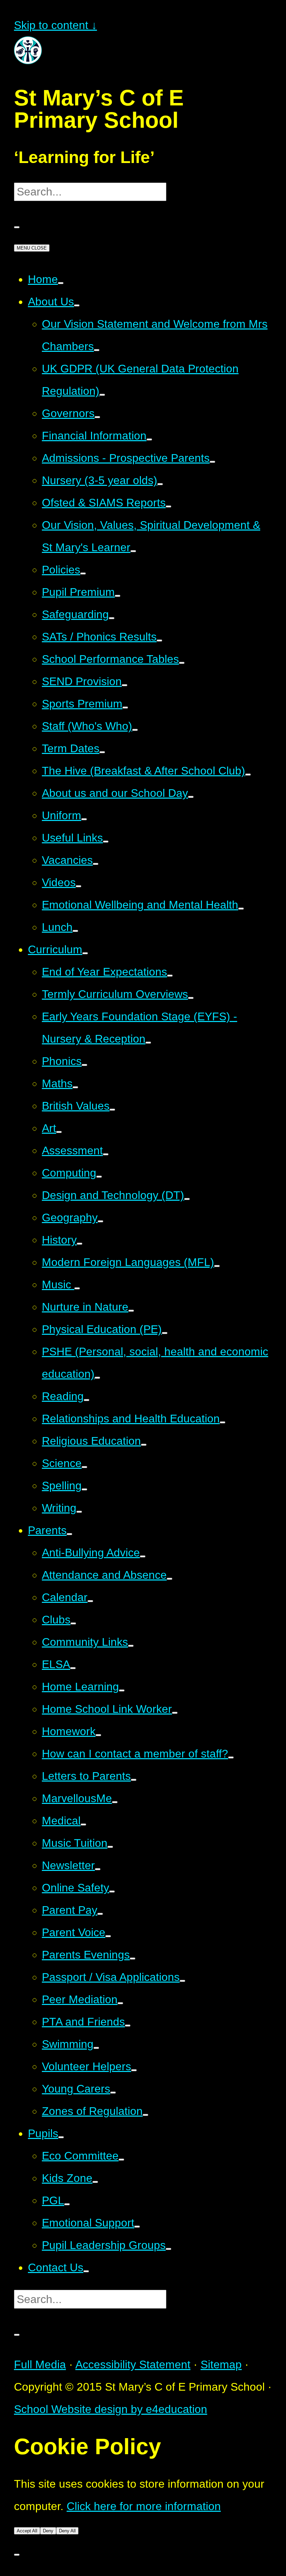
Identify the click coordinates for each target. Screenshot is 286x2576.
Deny (48, 2531)
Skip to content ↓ (55, 25)
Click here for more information (144, 2506)
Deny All (67, 2531)
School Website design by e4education (111, 2409)
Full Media (40, 2364)
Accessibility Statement (133, 2364)
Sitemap (221, 2364)
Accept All (27, 2531)
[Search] (17, 227)
